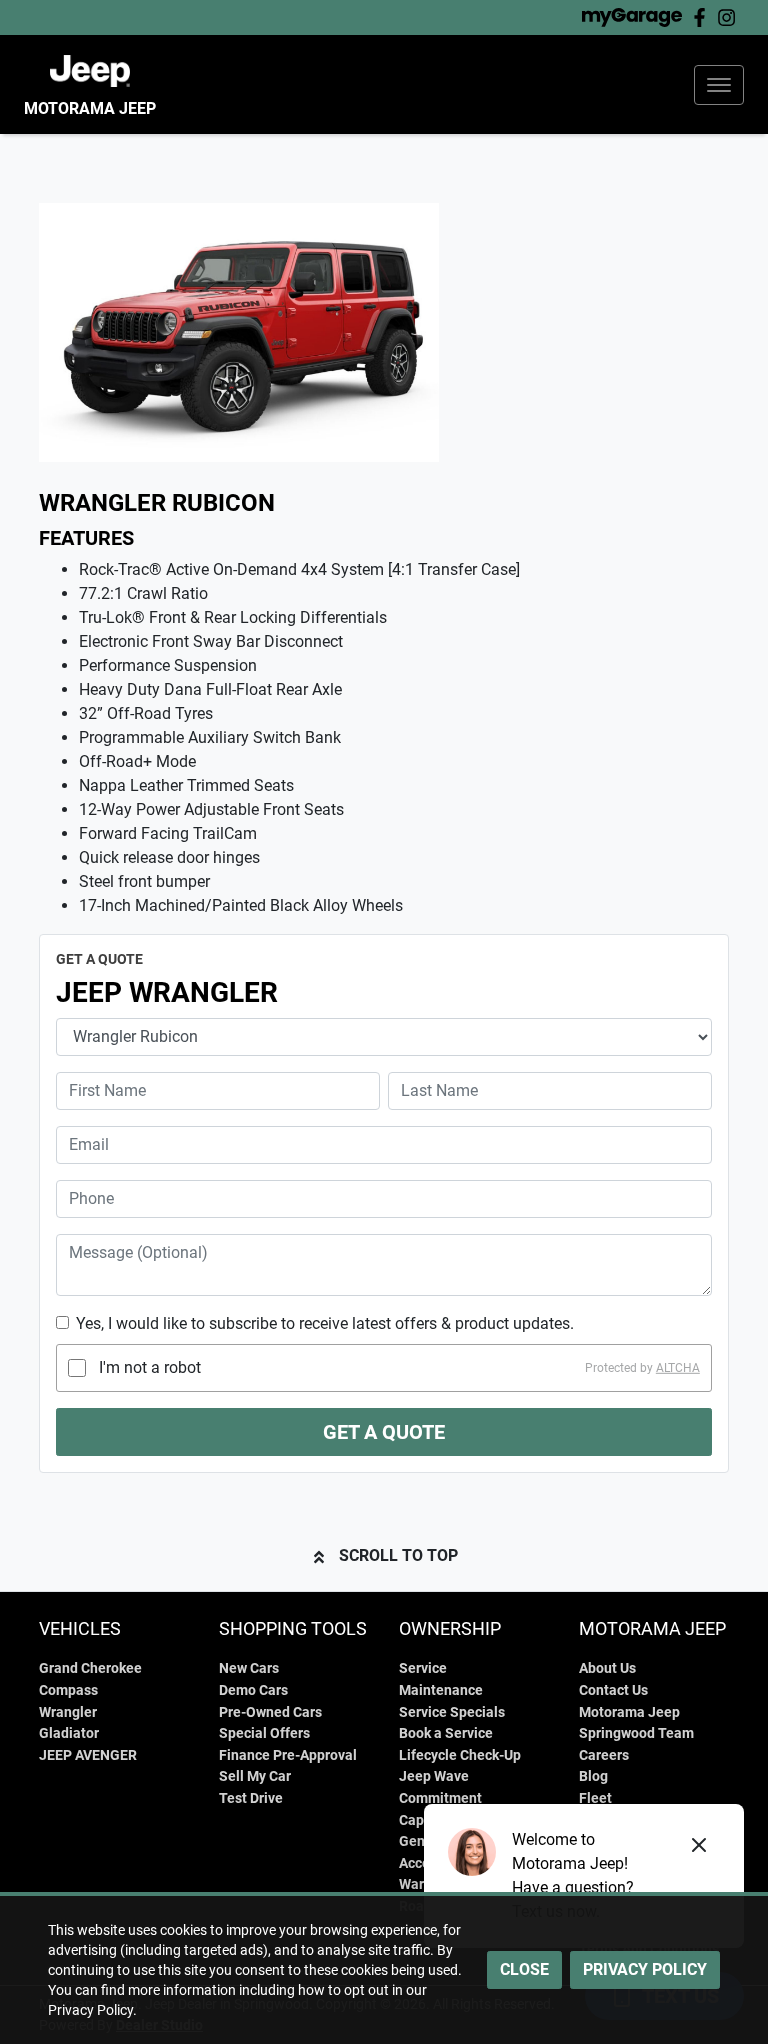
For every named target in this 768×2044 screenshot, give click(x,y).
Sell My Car (255, 1776)
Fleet (595, 1798)
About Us (607, 1668)
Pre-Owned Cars (270, 1712)
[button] (719, 85)
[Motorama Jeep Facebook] (703, 17)
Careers (604, 1755)
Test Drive (251, 1798)
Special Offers (264, 1733)
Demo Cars (253, 1690)
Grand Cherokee (90, 1668)
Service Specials (452, 1712)
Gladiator (69, 1733)
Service (423, 1668)
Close (524, 1969)
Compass (68, 1690)
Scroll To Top (398, 1555)
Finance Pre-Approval (288, 1755)
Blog (593, 1776)
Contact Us (613, 1690)
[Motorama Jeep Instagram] (730, 17)
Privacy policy (645, 1969)
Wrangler (68, 1712)
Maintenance (441, 1690)
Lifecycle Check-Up (460, 1755)
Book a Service (446, 1733)
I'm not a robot (150, 1367)
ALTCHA (678, 1368)
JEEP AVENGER (88, 1755)
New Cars (249, 1668)
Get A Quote (384, 1432)
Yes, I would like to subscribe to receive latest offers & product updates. (325, 1323)
